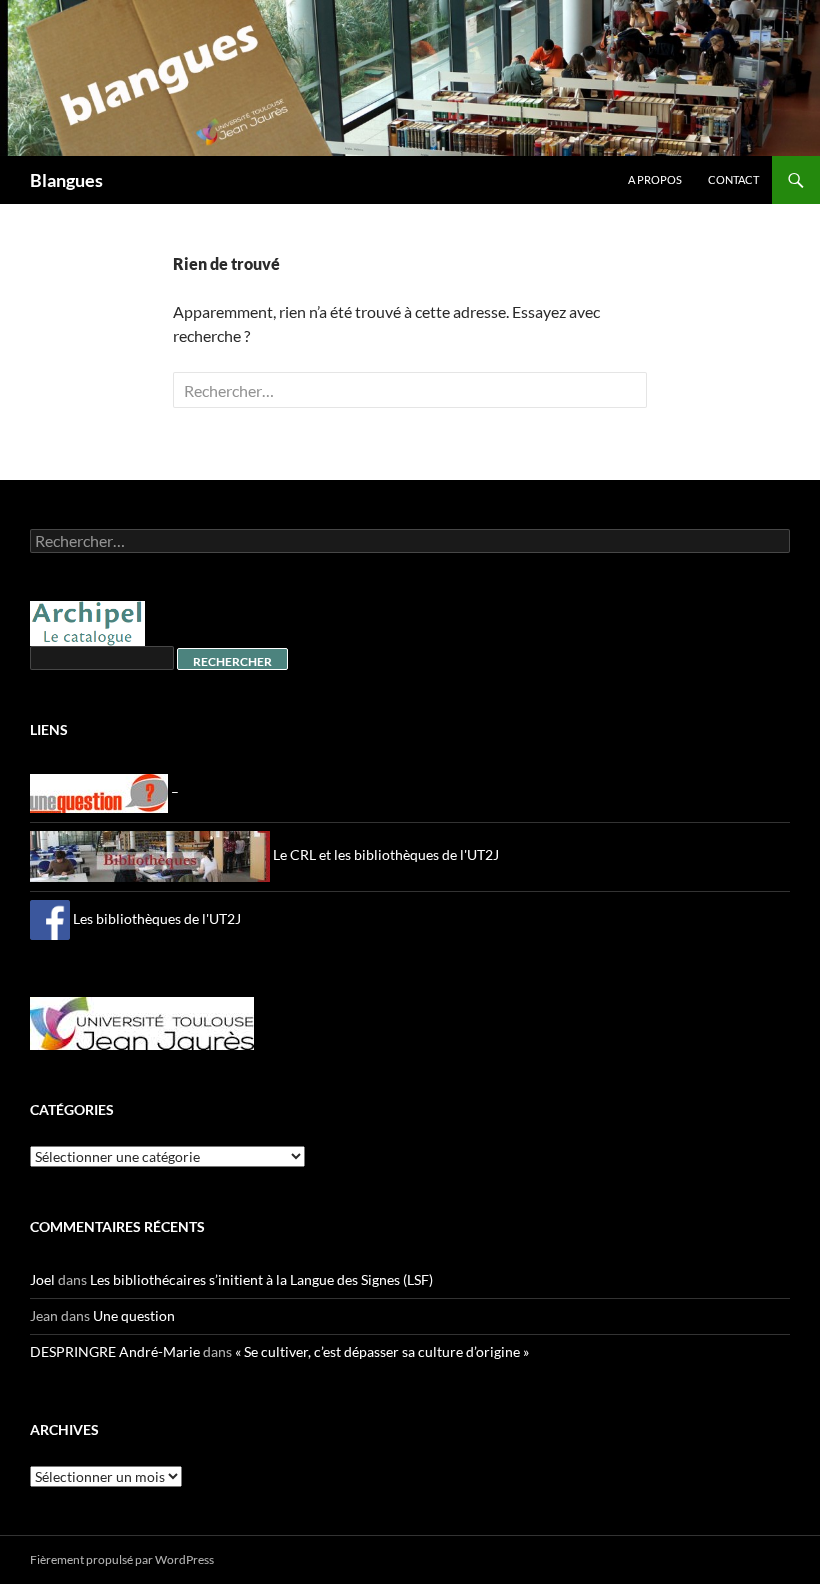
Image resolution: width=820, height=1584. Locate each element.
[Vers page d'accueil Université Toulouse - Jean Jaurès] (142, 1021)
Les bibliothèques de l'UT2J (155, 918)
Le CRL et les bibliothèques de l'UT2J (384, 854)
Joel (42, 1279)
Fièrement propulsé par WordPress (122, 1559)
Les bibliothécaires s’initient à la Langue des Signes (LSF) (261, 1279)
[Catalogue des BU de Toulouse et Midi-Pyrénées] (87, 621)
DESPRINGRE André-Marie (115, 1351)
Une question (134, 1315)
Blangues (66, 180)
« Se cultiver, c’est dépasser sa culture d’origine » (382, 1351)
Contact (733, 179)
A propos (655, 179)
